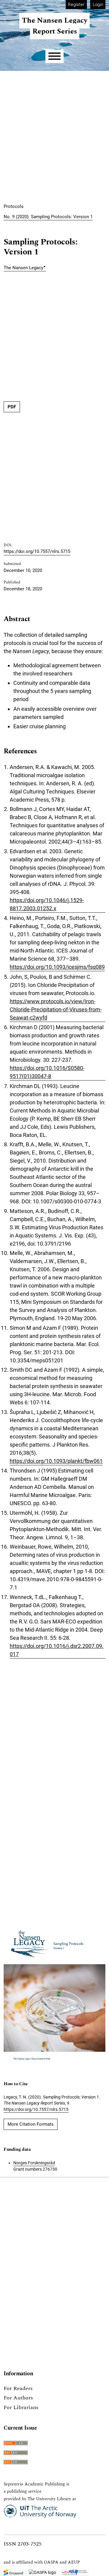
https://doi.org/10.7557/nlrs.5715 (37, 551)
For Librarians (21, 2407)
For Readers (18, 2388)
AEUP (74, 2562)
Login (98, 5)
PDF (12, 407)
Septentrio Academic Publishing (34, 2484)
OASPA (51, 2562)
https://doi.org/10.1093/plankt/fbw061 (56, 1461)
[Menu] (54, 56)
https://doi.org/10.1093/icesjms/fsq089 (57, 967)
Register (76, 5)
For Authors (18, 2398)
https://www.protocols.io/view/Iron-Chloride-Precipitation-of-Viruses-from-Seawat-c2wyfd (56, 1009)
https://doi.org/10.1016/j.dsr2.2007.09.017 (57, 1650)
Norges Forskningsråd (34, 2163)
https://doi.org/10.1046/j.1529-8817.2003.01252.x (47, 904)
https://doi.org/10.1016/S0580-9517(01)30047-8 (47, 1072)
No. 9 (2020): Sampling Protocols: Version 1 (48, 217)
